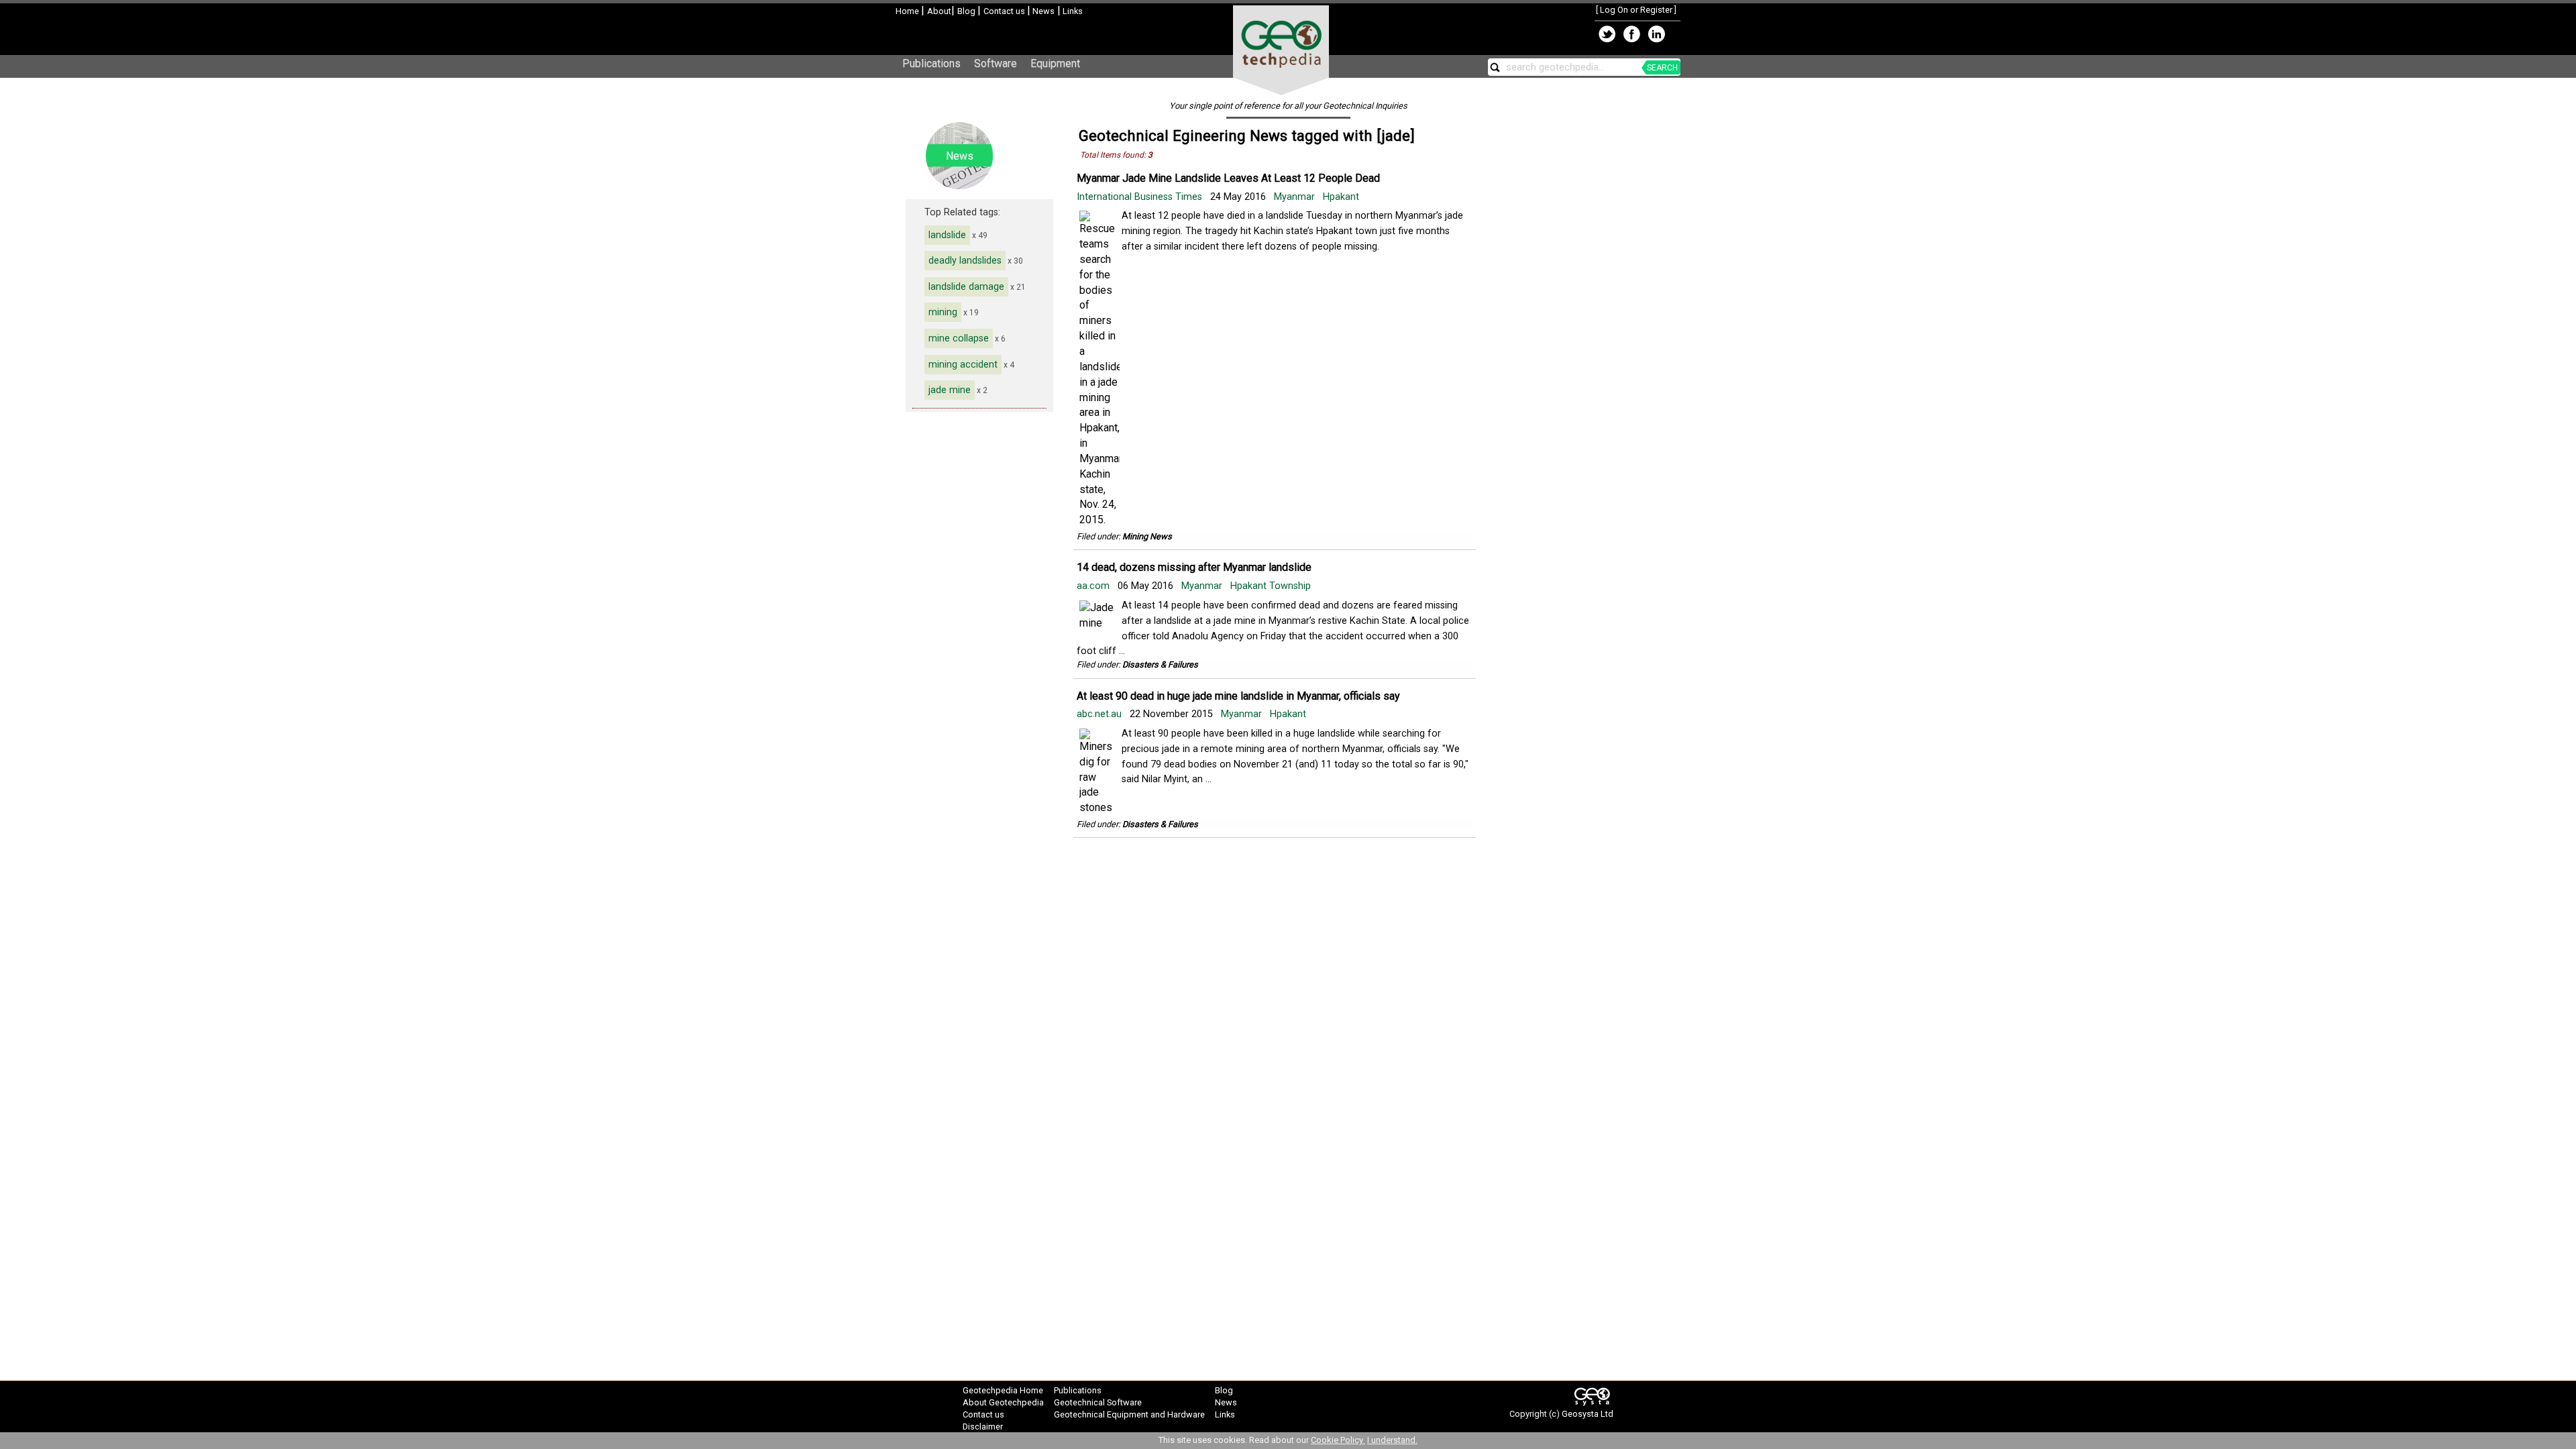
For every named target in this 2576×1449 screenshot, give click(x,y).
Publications (931, 63)
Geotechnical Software (1098, 1402)
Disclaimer (983, 1427)
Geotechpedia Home (1003, 1390)
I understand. (1392, 1440)
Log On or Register (1636, 10)
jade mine (950, 390)
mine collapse (959, 338)
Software (996, 63)
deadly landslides (965, 261)
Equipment (1055, 63)
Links (1072, 11)
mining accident (963, 365)
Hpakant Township (1271, 586)
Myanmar (1294, 197)
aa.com (1094, 586)
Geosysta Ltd (1588, 1414)
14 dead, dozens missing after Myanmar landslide (1194, 567)
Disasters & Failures (1160, 664)
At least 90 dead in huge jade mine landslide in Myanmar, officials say (1238, 696)
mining (943, 312)
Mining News (1147, 536)
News (1042, 11)
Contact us (1005, 11)
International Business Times (1141, 197)
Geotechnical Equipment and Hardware (1129, 1414)
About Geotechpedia (1003, 1402)
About (939, 11)
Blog (967, 11)
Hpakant (1341, 197)
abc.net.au (1101, 714)
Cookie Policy (1338, 1440)
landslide (947, 235)
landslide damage (966, 287)
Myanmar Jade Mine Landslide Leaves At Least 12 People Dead (1228, 178)
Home (908, 11)
